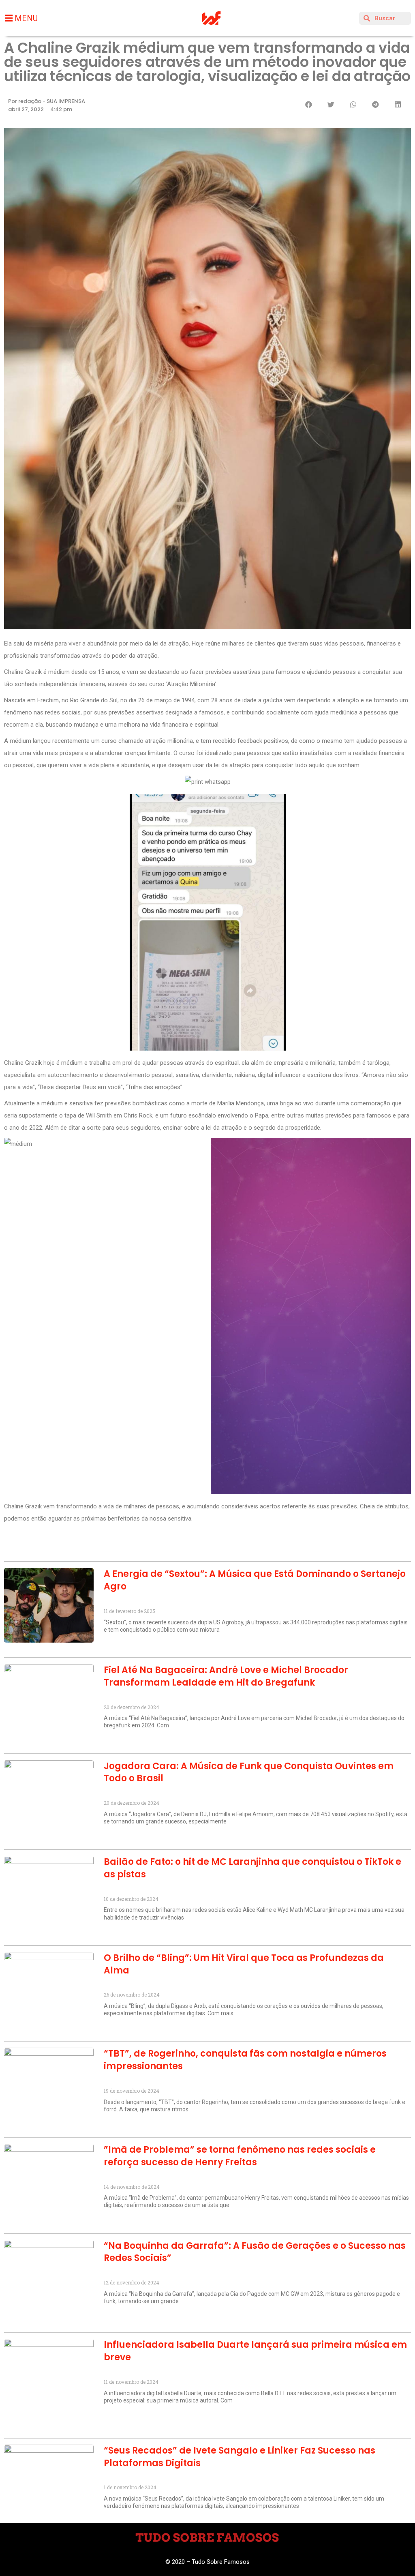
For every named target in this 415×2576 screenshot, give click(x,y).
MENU (26, 18)
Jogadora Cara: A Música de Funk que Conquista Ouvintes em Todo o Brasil (249, 1772)
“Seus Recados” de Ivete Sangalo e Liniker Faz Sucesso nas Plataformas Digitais (240, 2457)
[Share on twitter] (331, 104)
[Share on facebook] (309, 104)
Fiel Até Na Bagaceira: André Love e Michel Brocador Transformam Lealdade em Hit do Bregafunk (226, 1676)
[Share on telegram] (375, 104)
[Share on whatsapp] (353, 104)
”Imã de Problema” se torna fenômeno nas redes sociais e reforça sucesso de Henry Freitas (240, 2156)
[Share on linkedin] (398, 104)
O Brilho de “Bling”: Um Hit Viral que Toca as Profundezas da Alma (244, 1964)
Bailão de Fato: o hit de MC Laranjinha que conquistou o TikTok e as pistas (252, 1868)
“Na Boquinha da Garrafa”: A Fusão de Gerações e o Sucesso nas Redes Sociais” (255, 2252)
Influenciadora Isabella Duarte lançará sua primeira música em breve (255, 2351)
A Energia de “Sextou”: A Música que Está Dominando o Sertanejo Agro (255, 1580)
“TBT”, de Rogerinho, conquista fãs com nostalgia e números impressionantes (245, 2060)
